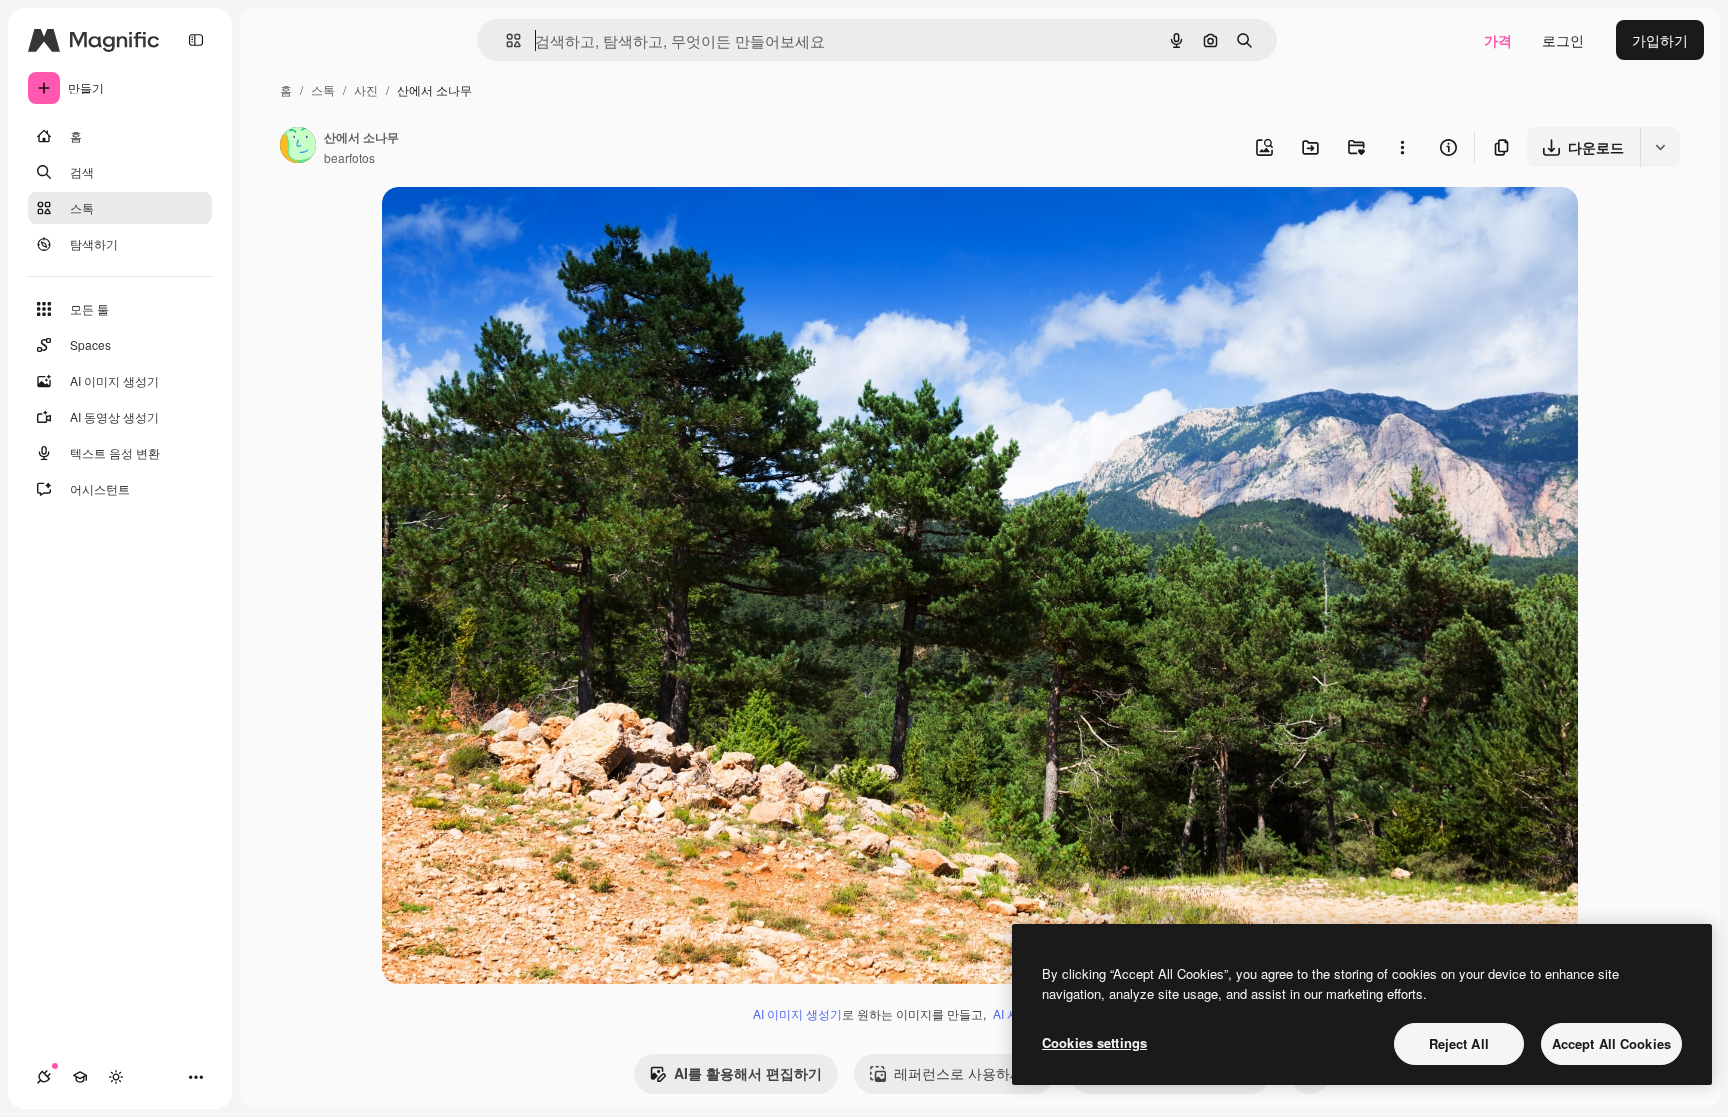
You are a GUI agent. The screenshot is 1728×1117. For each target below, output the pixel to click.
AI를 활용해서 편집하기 (748, 1073)
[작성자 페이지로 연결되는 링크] (298, 147)
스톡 (323, 89)
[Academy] (80, 1077)
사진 (366, 89)
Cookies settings (1094, 1042)
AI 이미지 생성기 (797, 1013)
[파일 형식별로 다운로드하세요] (1660, 147)
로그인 (1563, 40)
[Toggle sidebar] (196, 40)
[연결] (44, 1077)
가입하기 (1660, 40)
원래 (497, 225)
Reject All (1459, 1043)
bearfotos (349, 157)
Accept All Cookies (1611, 1043)
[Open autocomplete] (505, 40)
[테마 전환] (116, 1077)
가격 (1498, 40)
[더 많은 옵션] (1402, 147)
